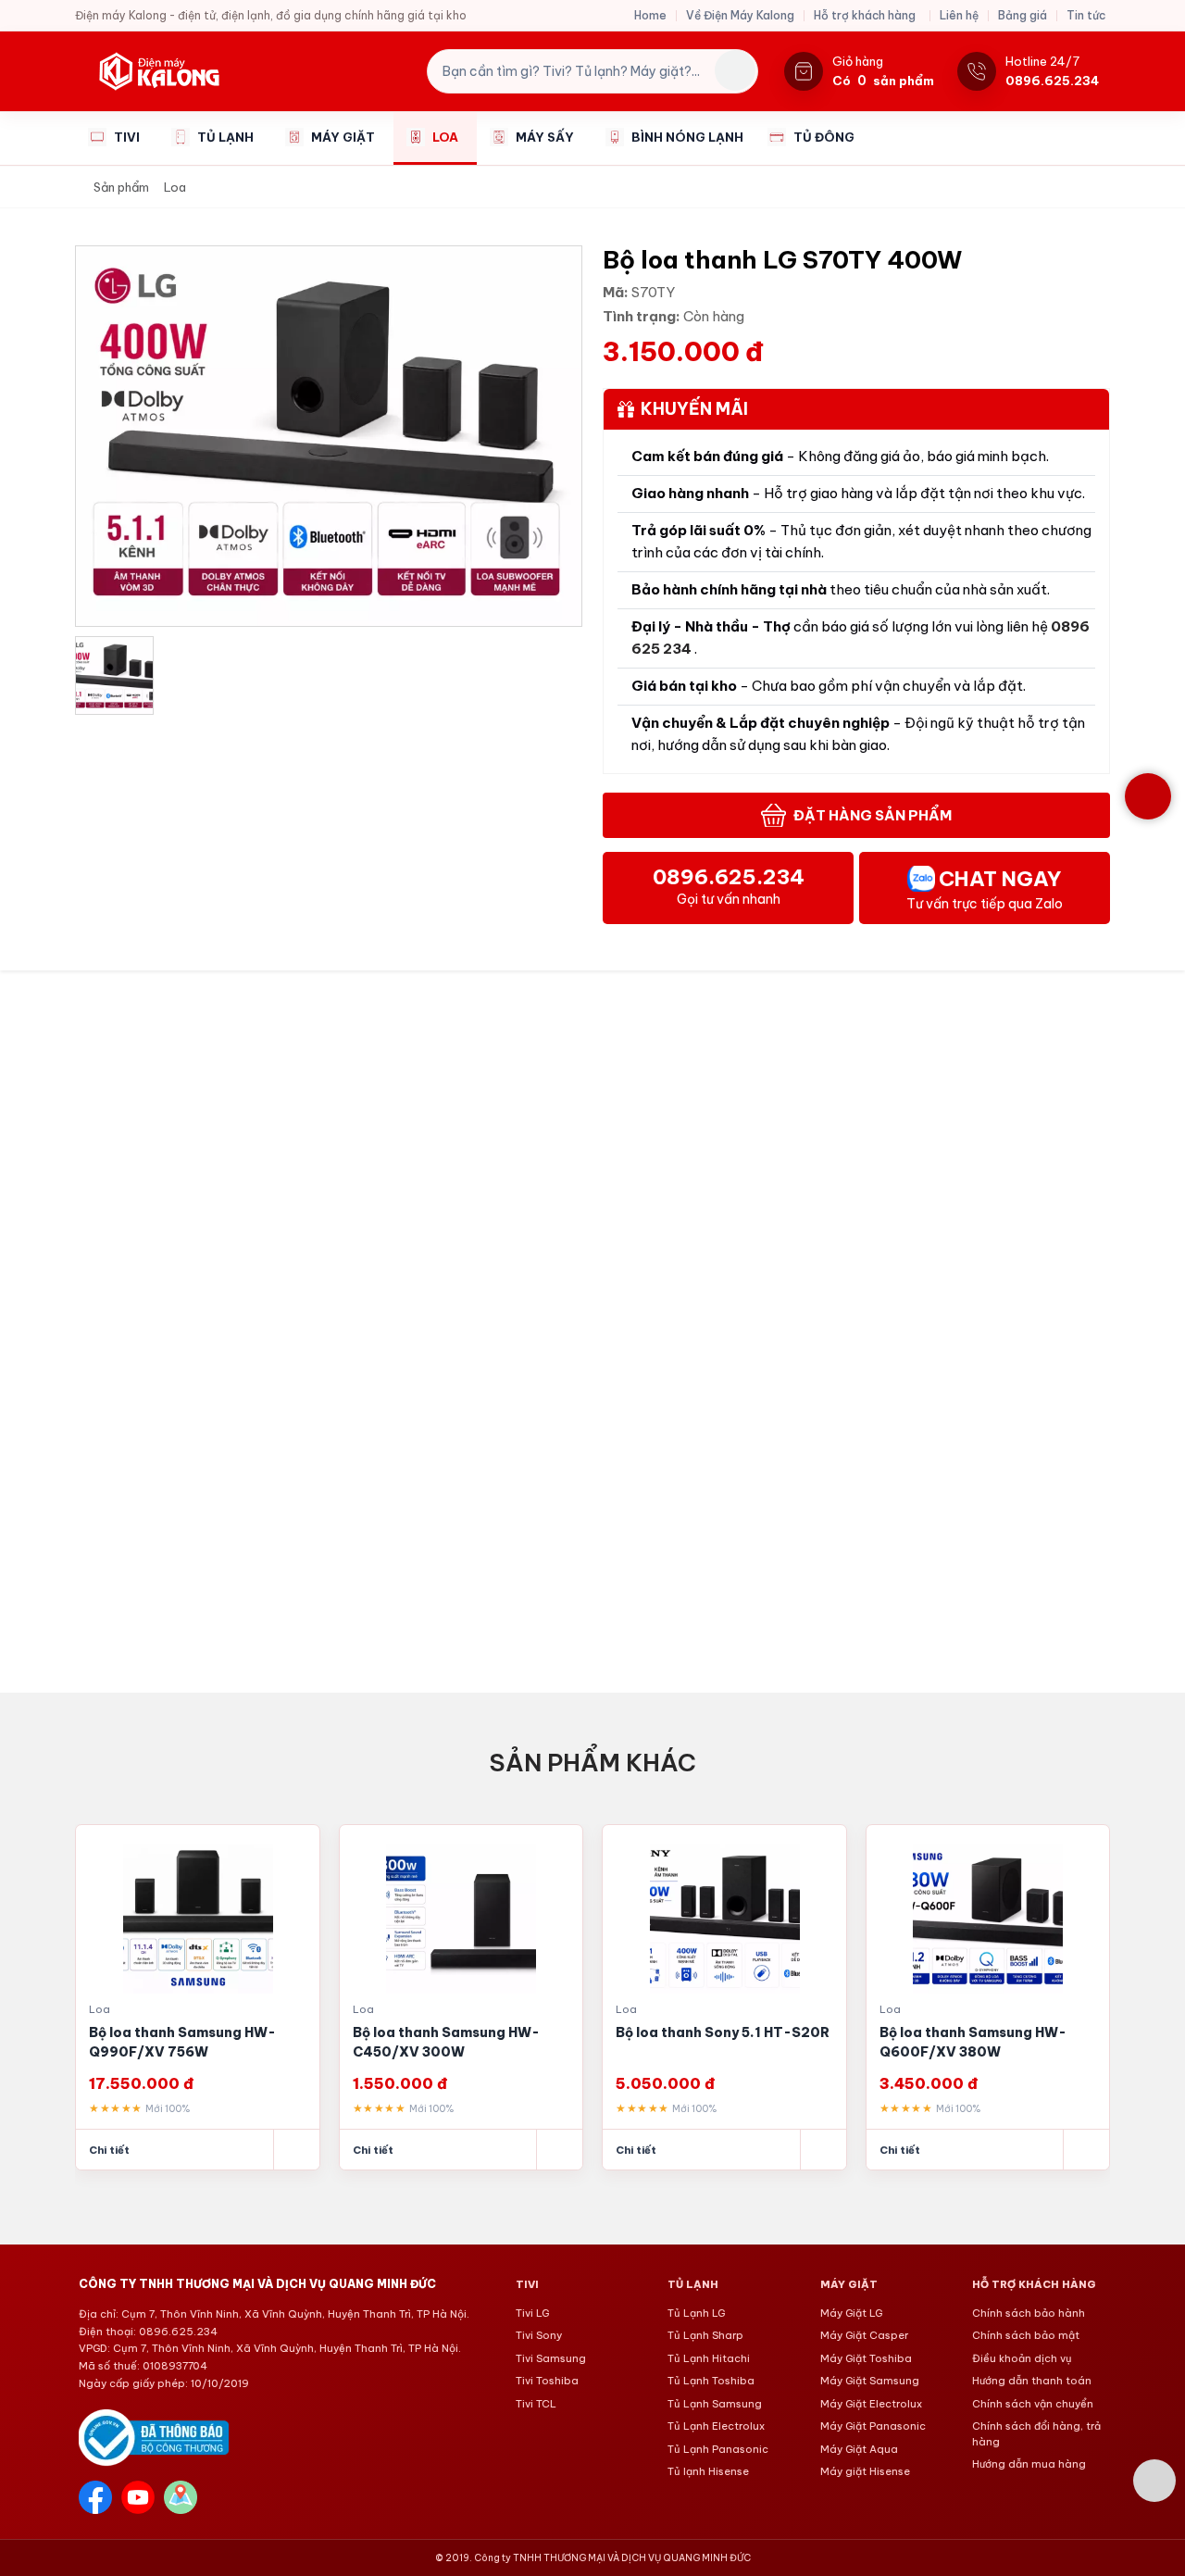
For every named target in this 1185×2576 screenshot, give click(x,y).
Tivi (127, 137)
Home (650, 15)
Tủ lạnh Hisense (708, 2471)
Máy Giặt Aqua (859, 2449)
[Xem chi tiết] (296, 2150)
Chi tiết (109, 2150)
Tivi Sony (539, 2335)
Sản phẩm (121, 187)
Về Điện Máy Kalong (740, 15)
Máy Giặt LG (851, 2313)
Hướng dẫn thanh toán (1032, 2381)
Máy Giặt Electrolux (871, 2404)
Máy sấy (545, 137)
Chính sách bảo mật (1026, 2335)
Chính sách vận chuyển (1033, 2404)
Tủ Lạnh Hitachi (709, 2358)
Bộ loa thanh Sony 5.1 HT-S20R (460, 2032)
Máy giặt (343, 137)
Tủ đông (824, 137)
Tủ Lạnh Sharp (705, 2335)
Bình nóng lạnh (687, 137)
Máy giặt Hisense (865, 2471)
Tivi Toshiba (547, 2381)
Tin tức (1086, 15)
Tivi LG (532, 2313)
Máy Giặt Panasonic (873, 2426)
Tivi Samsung (551, 2358)
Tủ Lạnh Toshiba (711, 2381)
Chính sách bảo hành (1029, 2313)
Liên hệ (959, 15)
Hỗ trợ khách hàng (865, 15)
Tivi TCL (536, 2404)
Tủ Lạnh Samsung (715, 2404)
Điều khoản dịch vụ (1022, 2358)
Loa (445, 137)
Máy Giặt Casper (864, 2335)
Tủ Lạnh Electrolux (716, 2426)
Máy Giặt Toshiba (866, 2358)
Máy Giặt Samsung (870, 2381)
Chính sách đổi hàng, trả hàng (1036, 2434)
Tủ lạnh (225, 137)
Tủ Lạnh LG (696, 2313)
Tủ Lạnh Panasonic (718, 2449)
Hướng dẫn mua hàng (1029, 2464)
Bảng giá (1023, 15)
